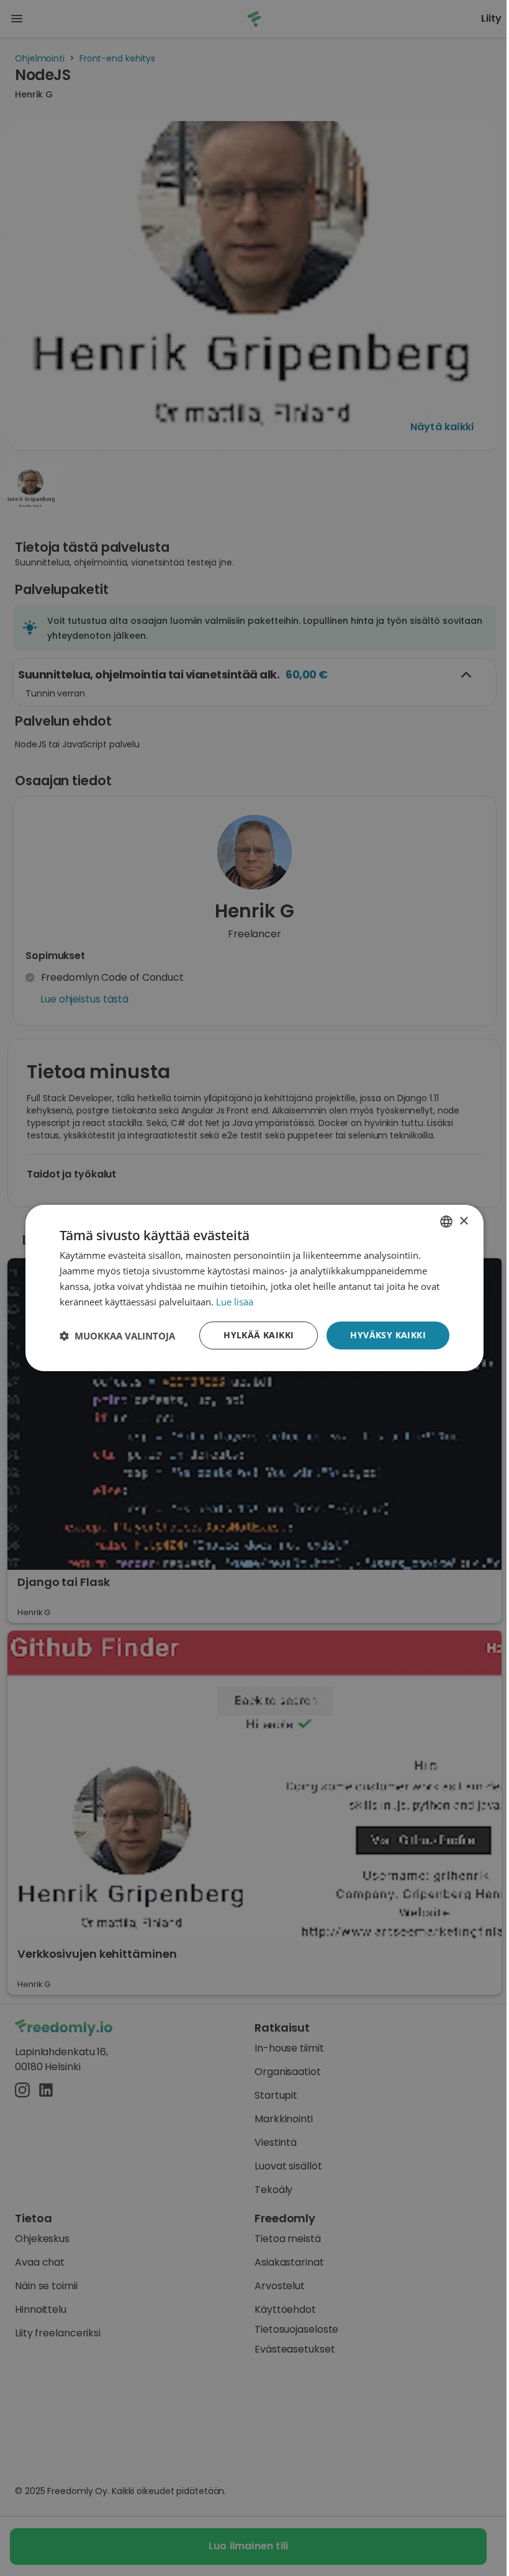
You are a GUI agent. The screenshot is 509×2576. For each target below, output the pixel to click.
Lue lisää (235, 1302)
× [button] (463, 1221)
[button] (117, 1336)
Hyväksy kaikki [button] (388, 1335)
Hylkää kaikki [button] (259, 1335)
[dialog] (254, 1288)
